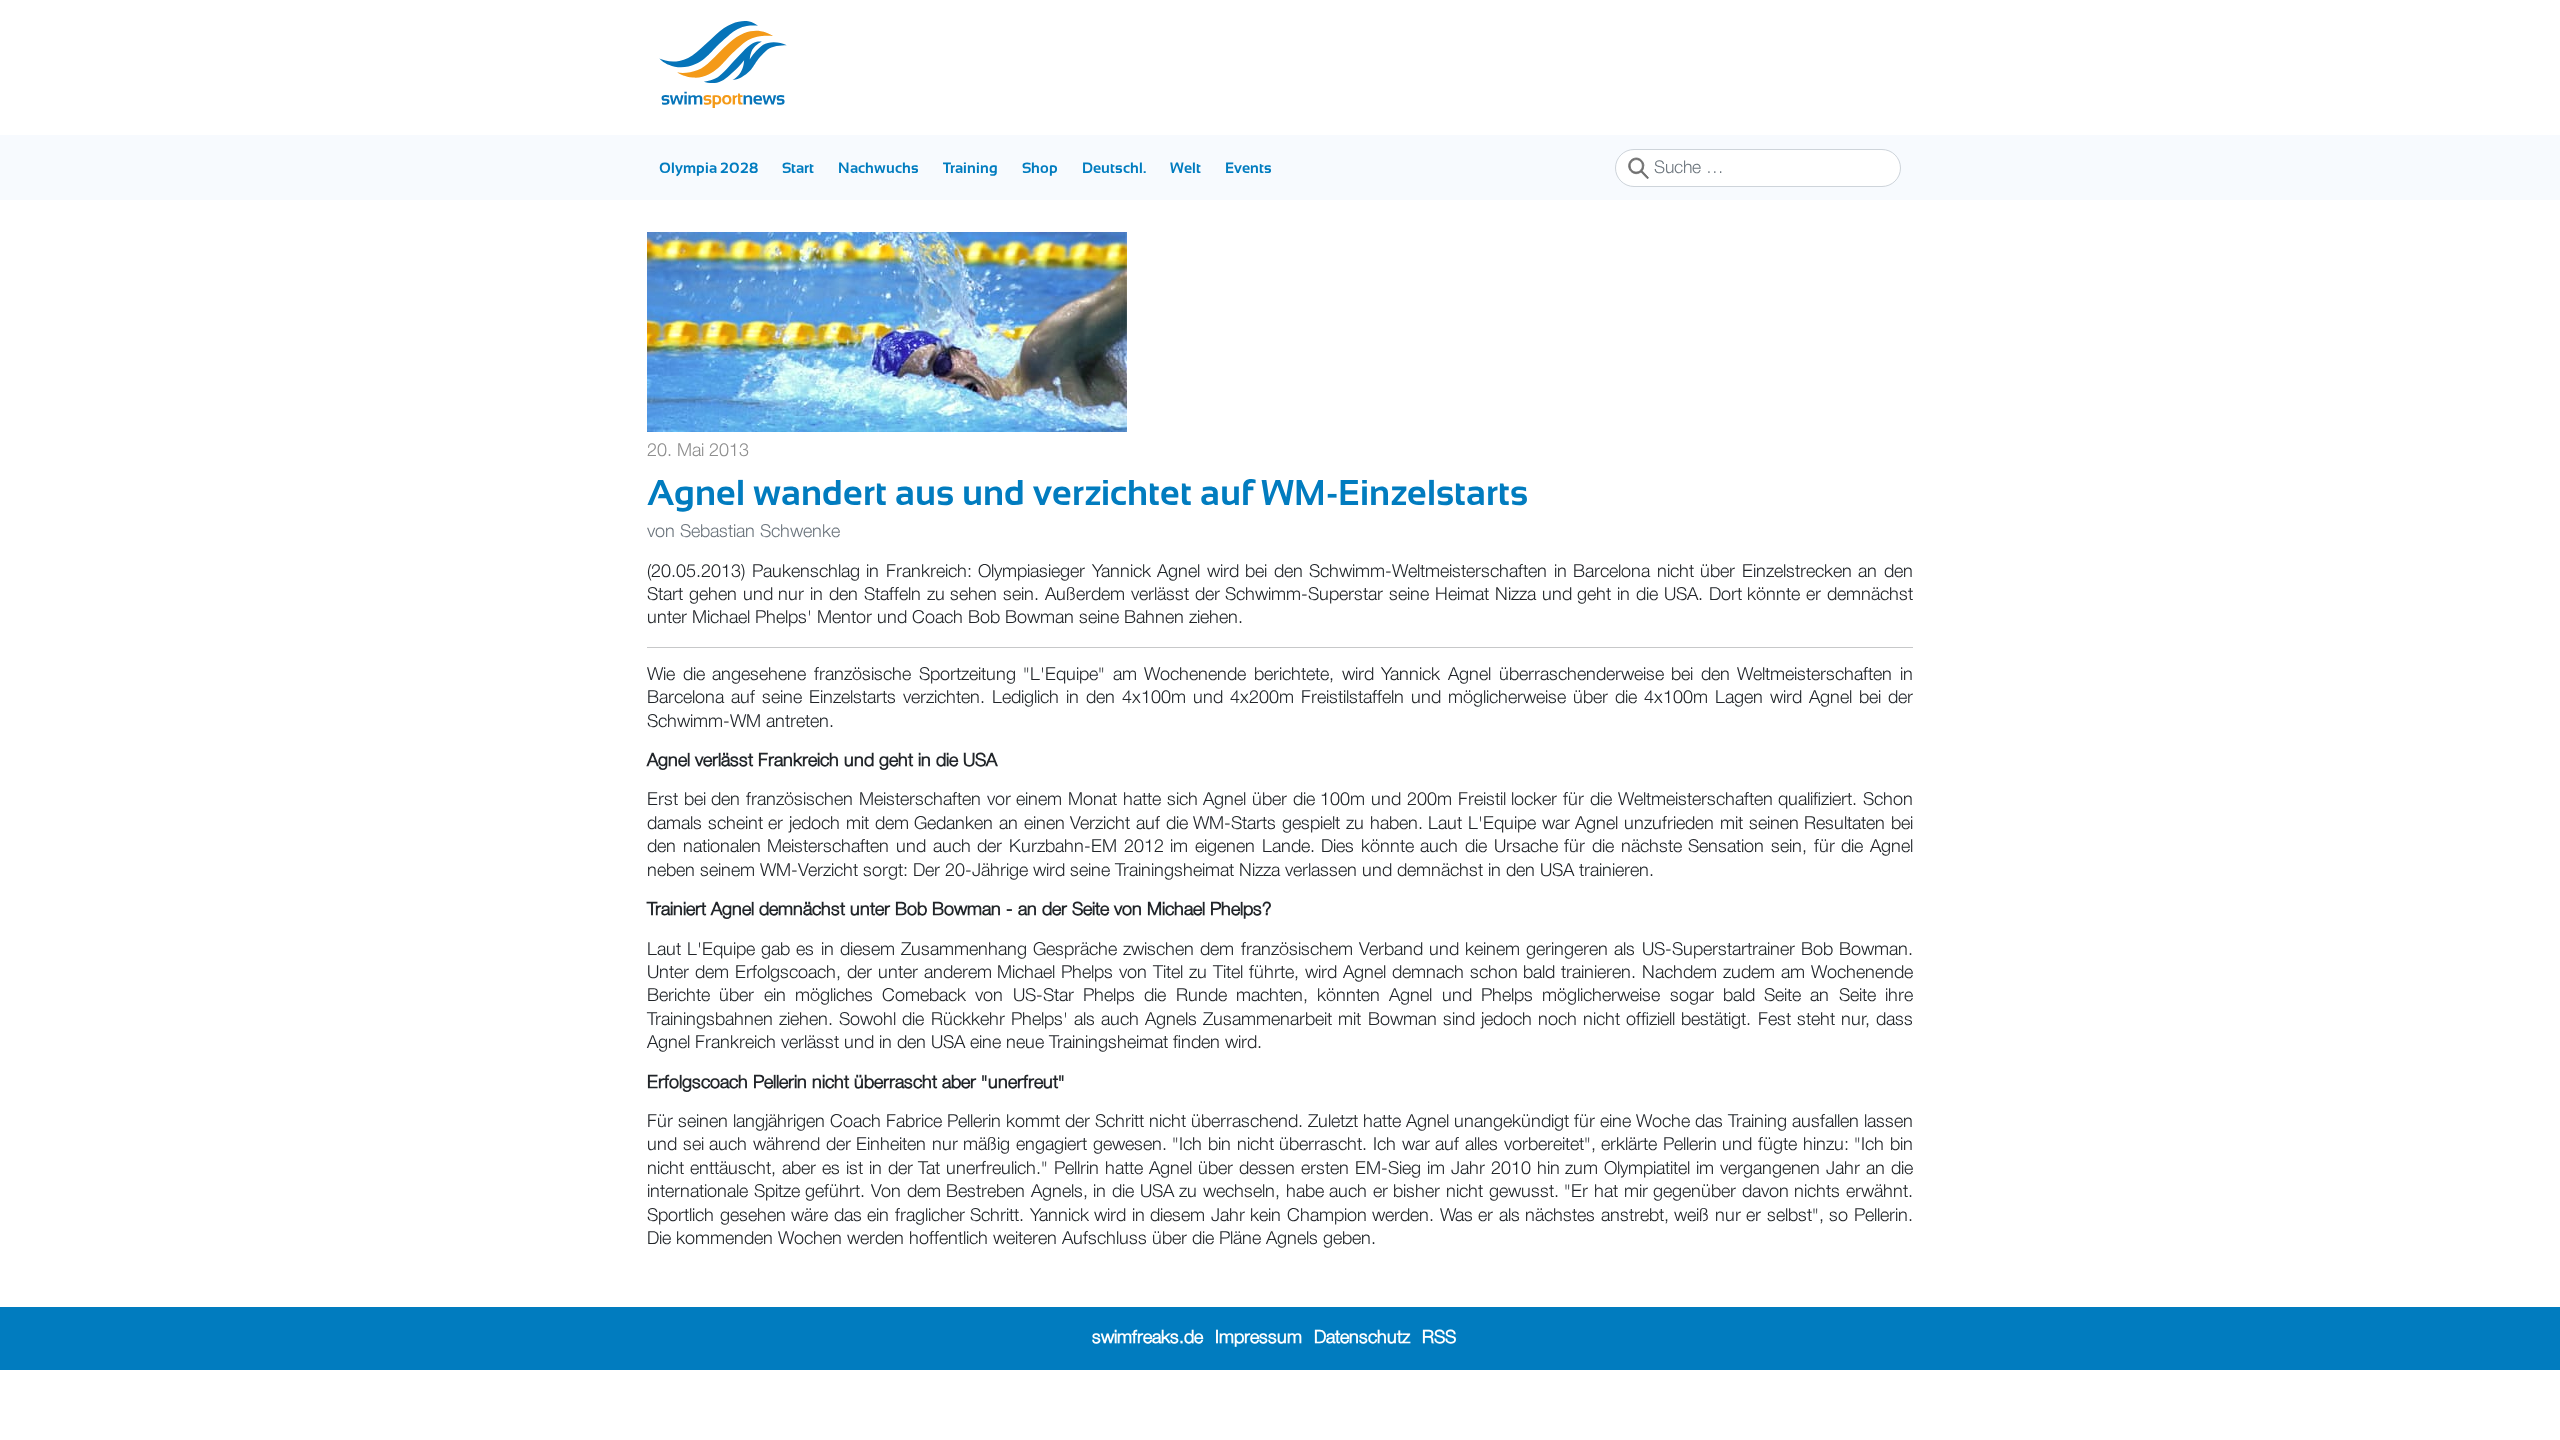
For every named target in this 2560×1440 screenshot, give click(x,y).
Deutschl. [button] (1114, 167)
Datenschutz (1362, 1338)
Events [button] (1248, 167)
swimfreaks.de (1147, 1338)
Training (970, 167)
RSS (1439, 1338)
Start (798, 167)
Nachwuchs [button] (878, 167)
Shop (1040, 167)
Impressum (1258, 1338)
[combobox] (1758, 168)
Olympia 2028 (708, 167)
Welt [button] (1185, 167)
